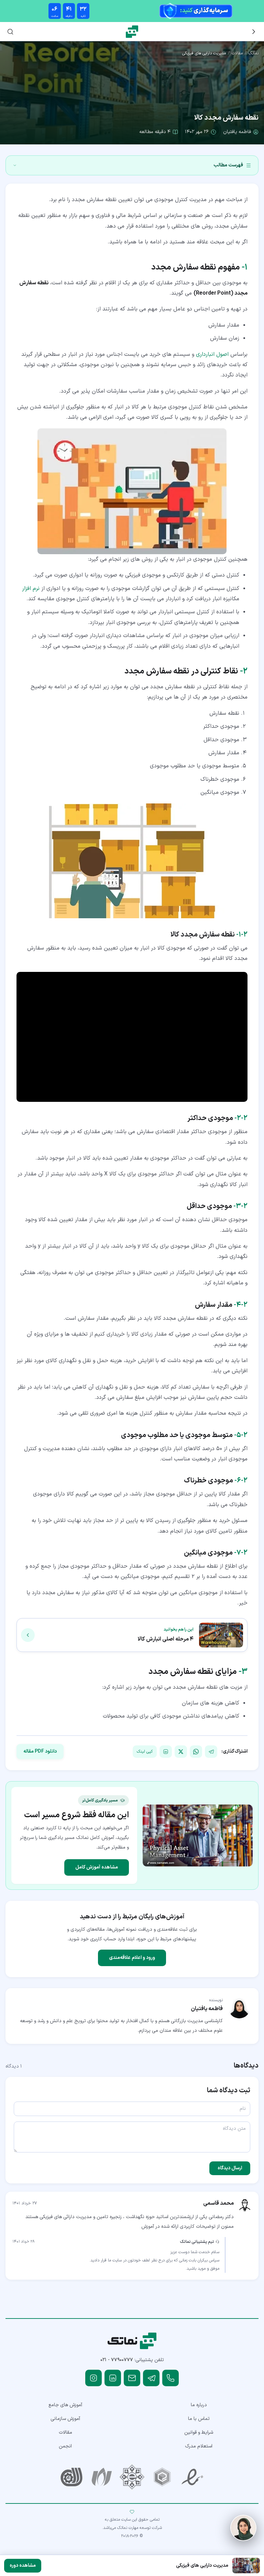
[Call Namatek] (170, 2378)
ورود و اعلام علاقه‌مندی (132, 1958)
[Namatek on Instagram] (93, 2378)
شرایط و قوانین (199, 2432)
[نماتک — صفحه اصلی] (132, 32)
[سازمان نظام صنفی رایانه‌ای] (102, 2477)
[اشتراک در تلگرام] (211, 1752)
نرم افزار (31, 589)
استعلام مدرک (199, 2446)
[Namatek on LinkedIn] (113, 2378)
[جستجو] (10, 32)
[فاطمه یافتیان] (239, 2007)
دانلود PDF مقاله (40, 1751)
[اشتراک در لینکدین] (166, 1752)
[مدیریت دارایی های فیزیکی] (198, 1835)
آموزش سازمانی (65, 2419)
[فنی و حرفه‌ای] (71, 2477)
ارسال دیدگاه (230, 2168)
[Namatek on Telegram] (151, 2378)
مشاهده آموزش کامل (97, 1867)
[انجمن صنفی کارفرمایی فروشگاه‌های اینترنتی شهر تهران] (132, 2477)
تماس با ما (199, 2419)
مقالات (237, 53)
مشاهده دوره (23, 2566)
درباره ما (199, 2405)
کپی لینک (145, 1752)
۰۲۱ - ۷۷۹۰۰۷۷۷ (117, 2360)
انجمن (65, 2446)
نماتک (254, 53)
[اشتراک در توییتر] (181, 1752)
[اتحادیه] (162, 2477)
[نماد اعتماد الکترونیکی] (192, 2477)
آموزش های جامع (65, 2405)
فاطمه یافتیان (237, 132)
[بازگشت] (254, 32)
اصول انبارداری (212, 354)
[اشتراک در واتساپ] (196, 1752)
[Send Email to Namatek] (132, 2378)
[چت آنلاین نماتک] (243, 2528)
